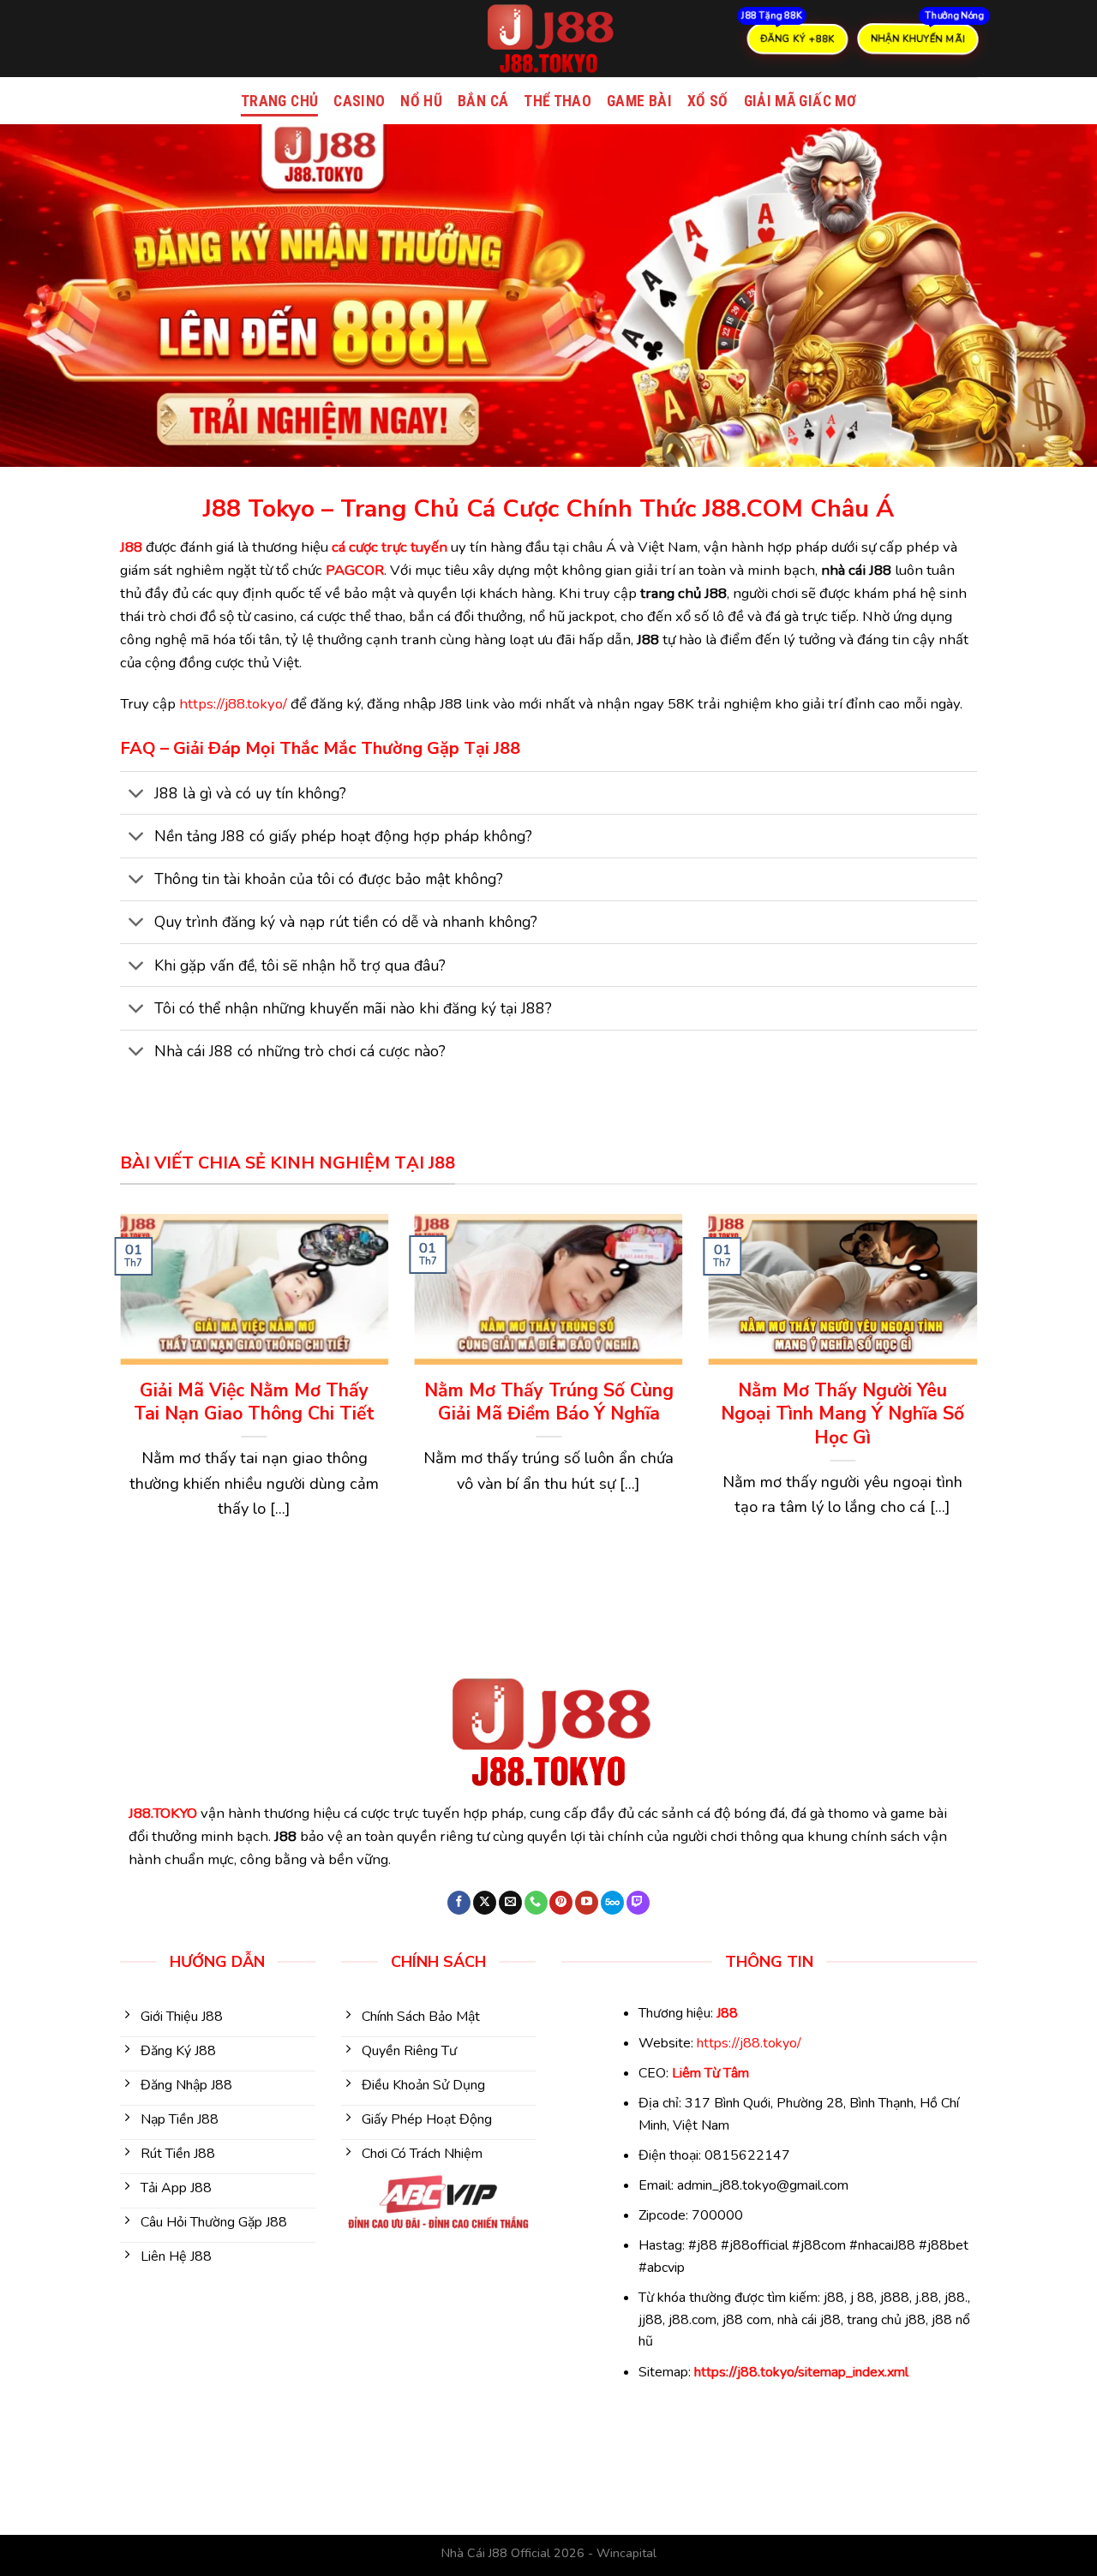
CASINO (359, 101)
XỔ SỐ (708, 101)
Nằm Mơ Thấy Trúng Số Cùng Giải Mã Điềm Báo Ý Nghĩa (549, 1403)
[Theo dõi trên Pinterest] (561, 1903)
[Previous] (117, 1402)
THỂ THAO (557, 101)
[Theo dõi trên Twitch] (638, 1903)
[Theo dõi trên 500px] (612, 1903)
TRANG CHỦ (279, 101)
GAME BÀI (639, 101)
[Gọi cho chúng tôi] (536, 1903)
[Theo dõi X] (485, 1903)
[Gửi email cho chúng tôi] (510, 1903)
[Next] (980, 1402)
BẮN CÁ (483, 101)
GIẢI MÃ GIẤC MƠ (800, 101)
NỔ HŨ (421, 101)
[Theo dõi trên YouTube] (587, 1903)
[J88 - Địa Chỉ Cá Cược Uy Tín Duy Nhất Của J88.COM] (548, 39)
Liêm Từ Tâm (710, 2073)
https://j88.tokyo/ (233, 704)
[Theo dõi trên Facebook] (459, 1903)
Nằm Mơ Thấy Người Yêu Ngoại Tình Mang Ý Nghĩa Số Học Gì (842, 1414)
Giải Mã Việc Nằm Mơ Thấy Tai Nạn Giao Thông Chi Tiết (254, 1403)
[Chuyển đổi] (137, 795)
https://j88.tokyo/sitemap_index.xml (801, 2372)
